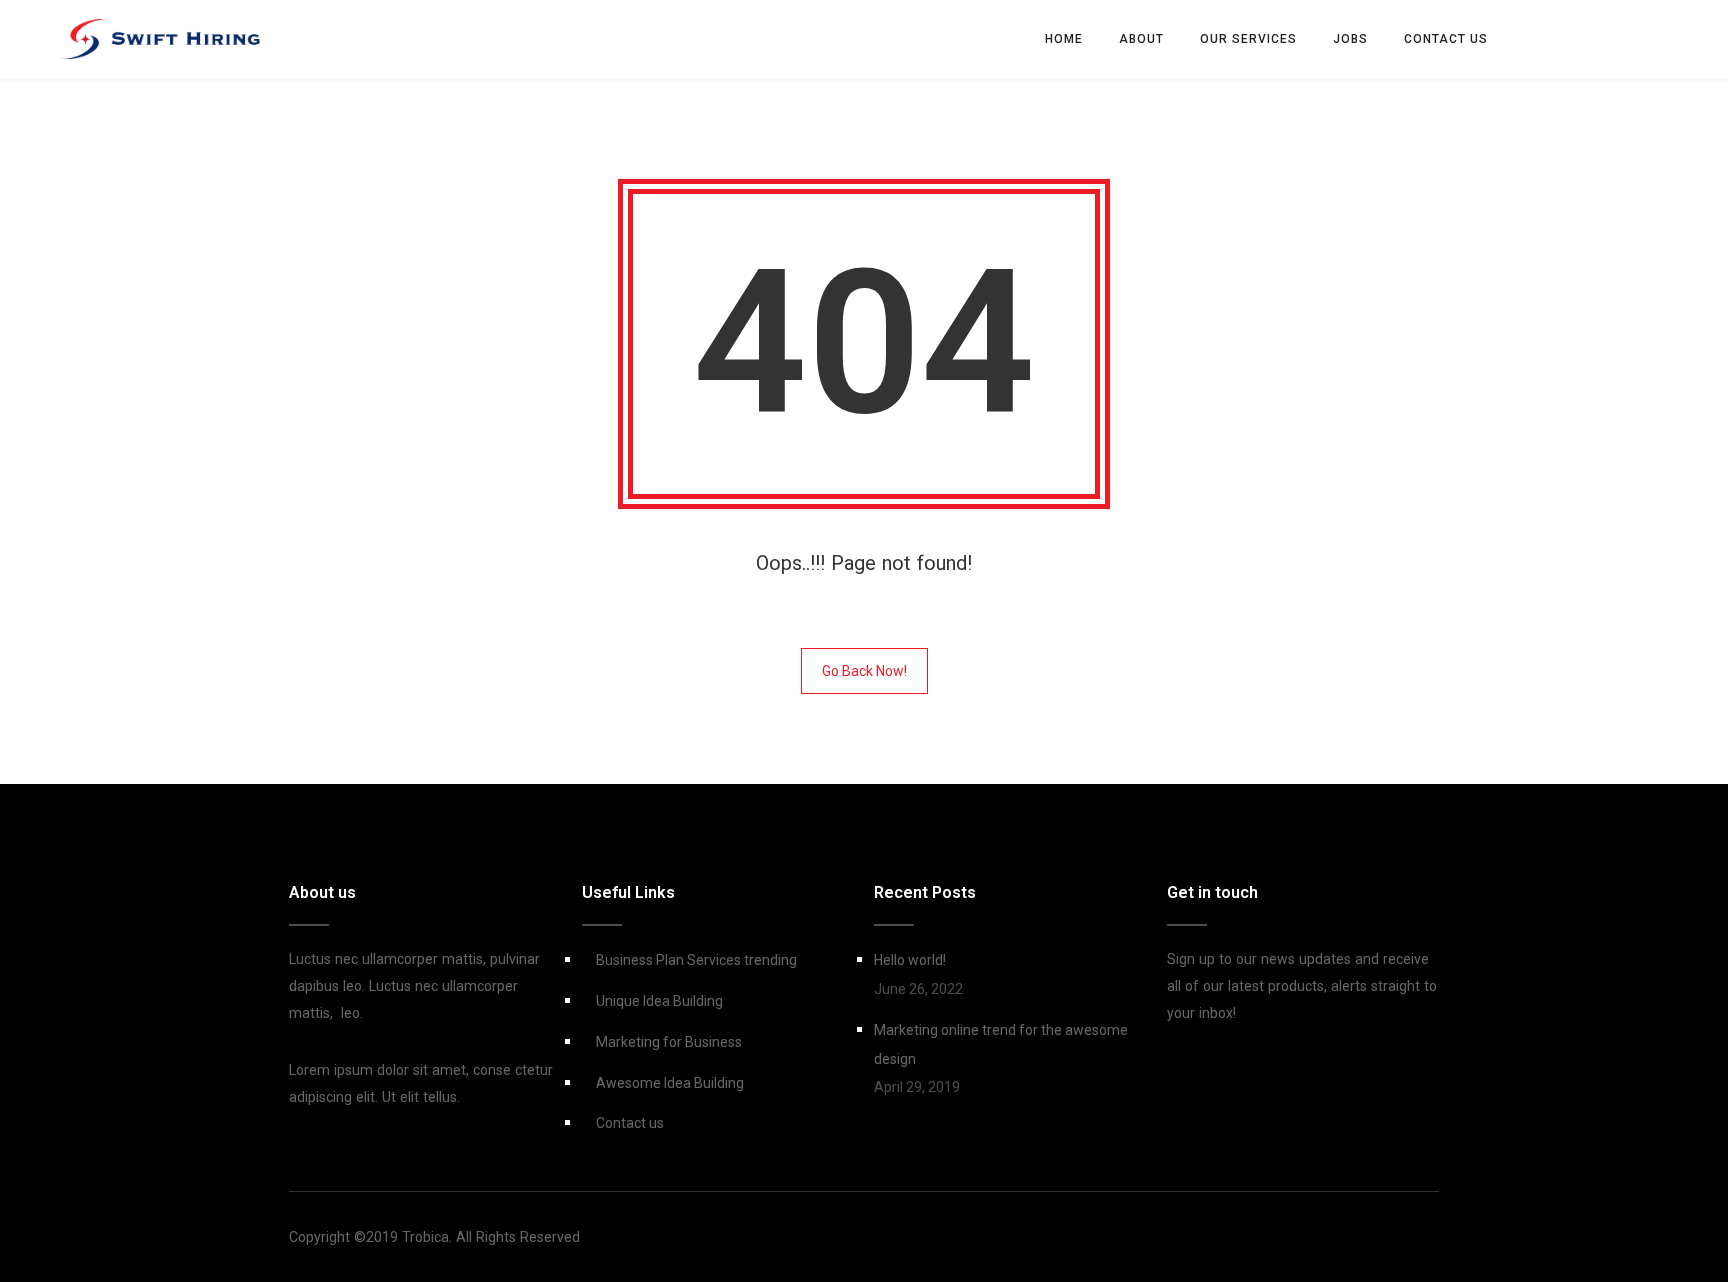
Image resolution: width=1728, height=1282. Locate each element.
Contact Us (1446, 39)
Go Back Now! (864, 671)
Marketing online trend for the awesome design (1001, 1044)
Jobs (1350, 39)
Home (1064, 39)
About (1141, 39)
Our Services (1248, 39)
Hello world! (910, 960)
